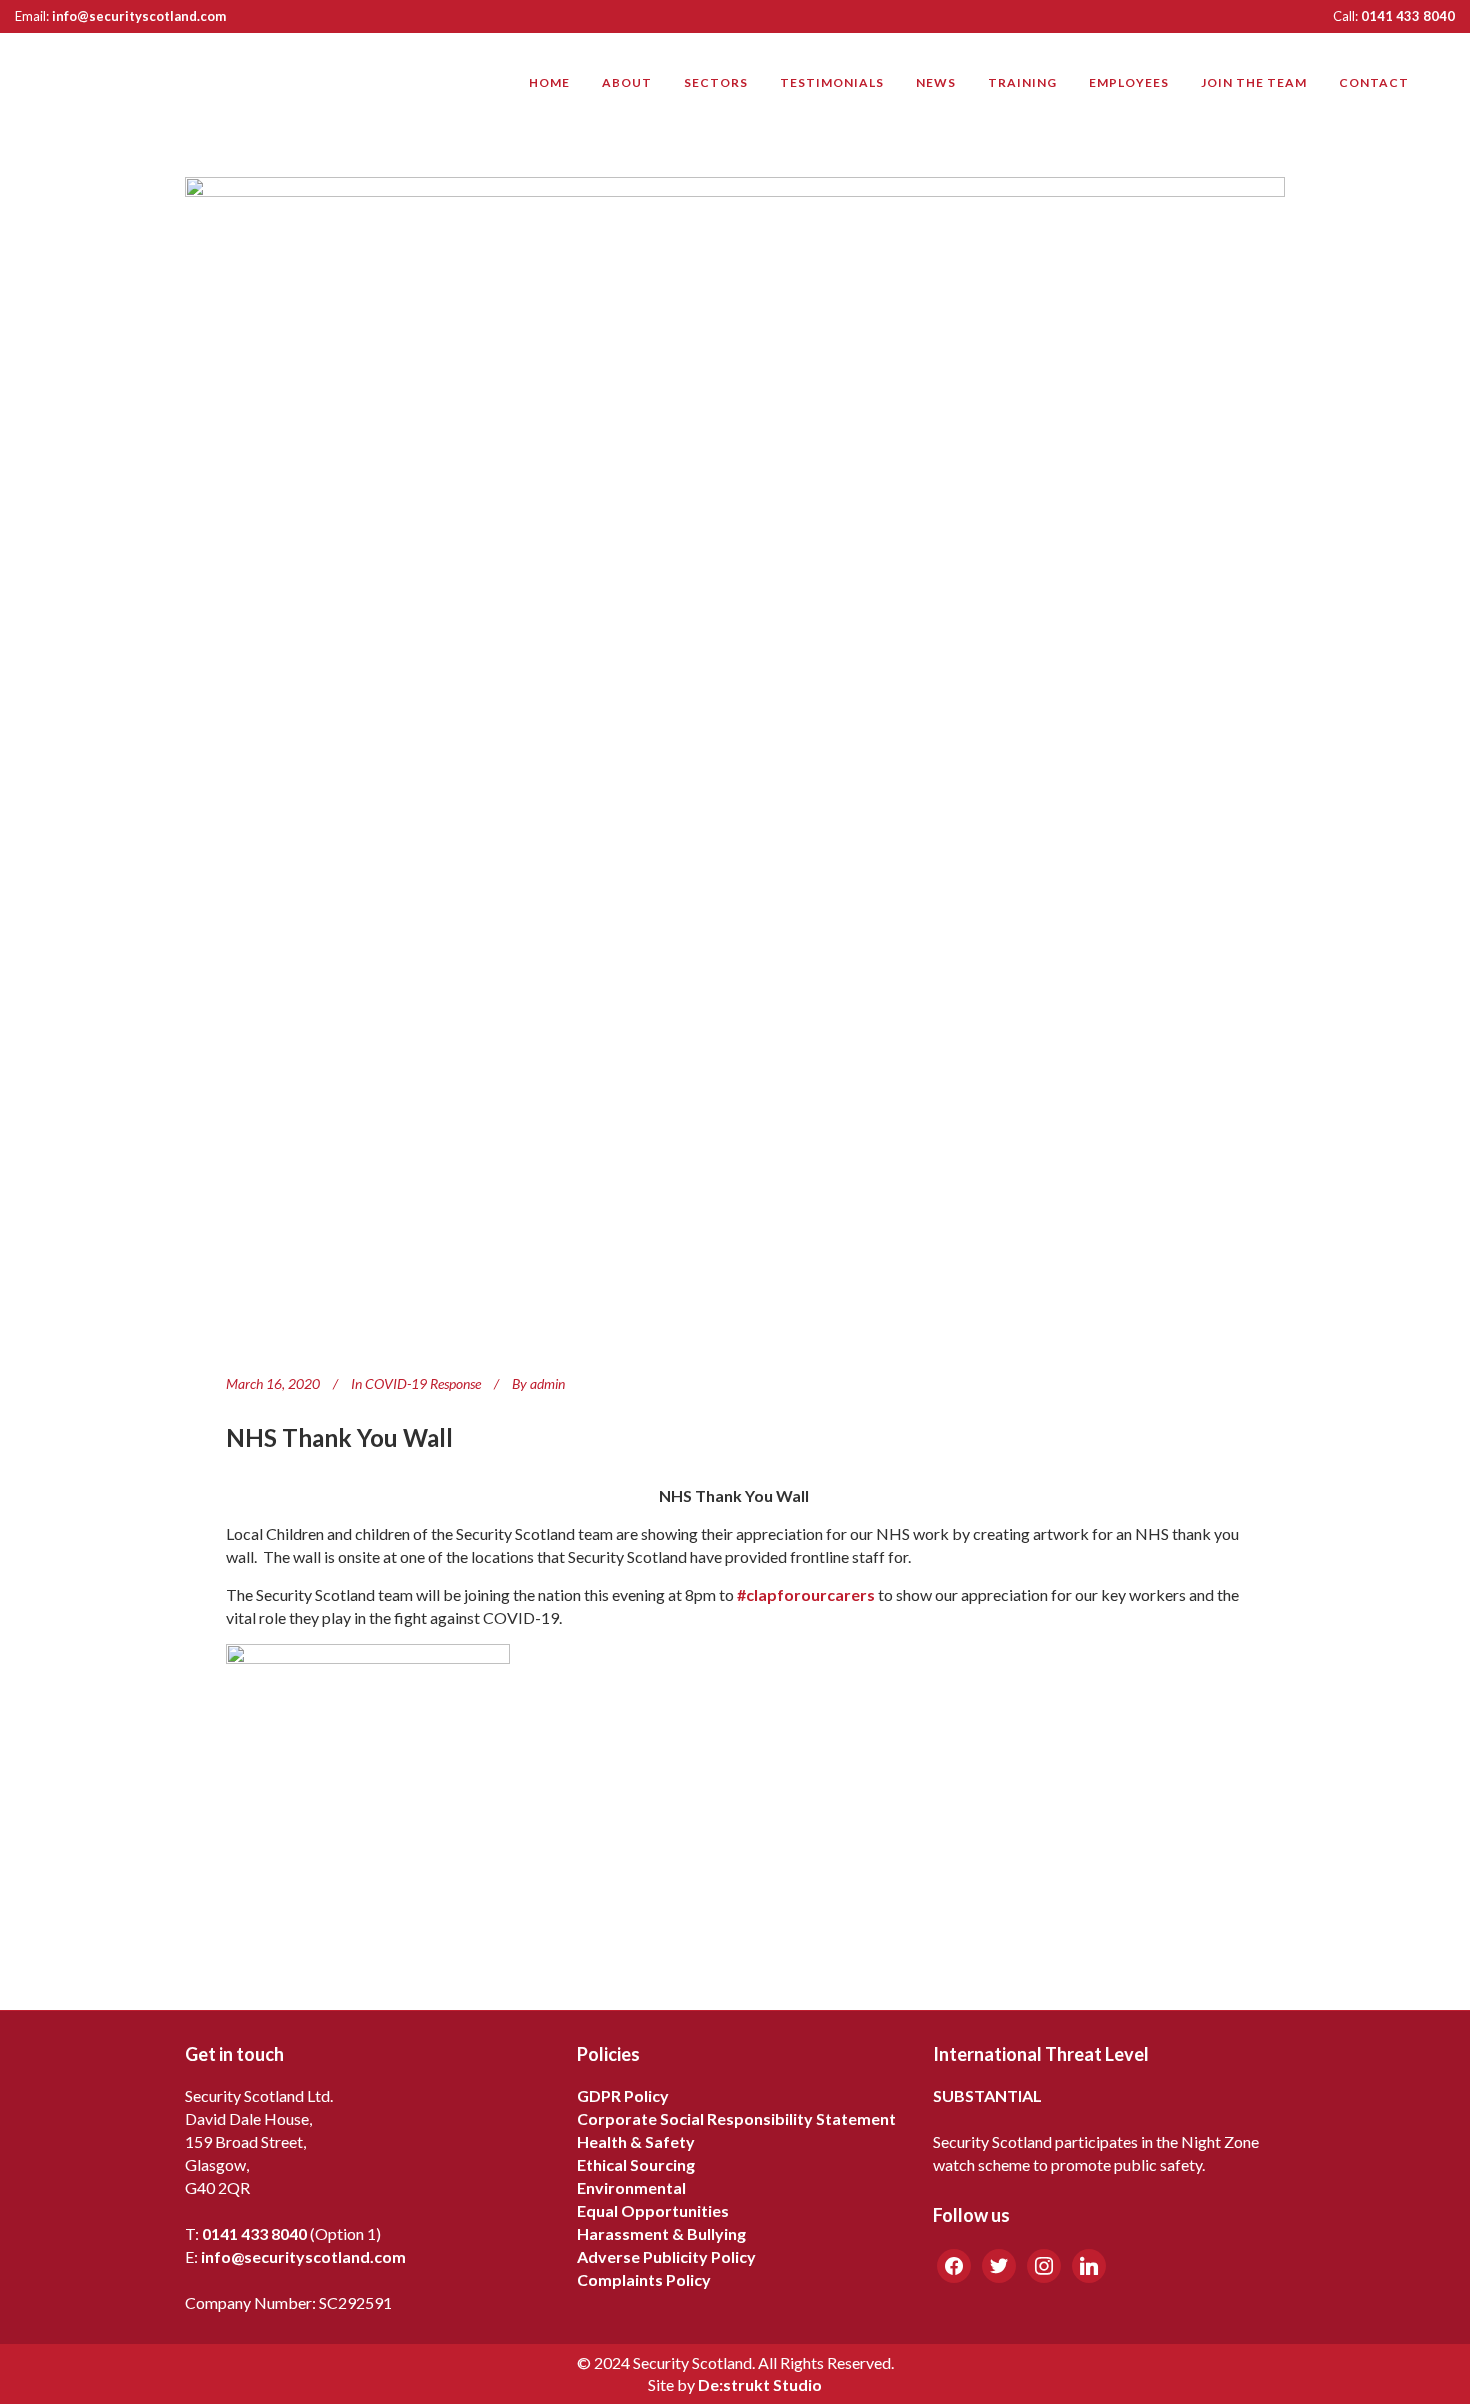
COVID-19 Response (423, 1383)
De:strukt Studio (760, 2384)
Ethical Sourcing (636, 2164)
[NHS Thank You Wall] (735, 758)
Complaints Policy (644, 2279)
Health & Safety (636, 2141)
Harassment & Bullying (661, 2233)
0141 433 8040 (1408, 16)
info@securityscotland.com (139, 16)
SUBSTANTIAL (987, 2095)
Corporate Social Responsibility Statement (736, 2118)
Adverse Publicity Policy (666, 2256)
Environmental (631, 2187)
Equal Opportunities (653, 2210)
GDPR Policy (623, 2095)
